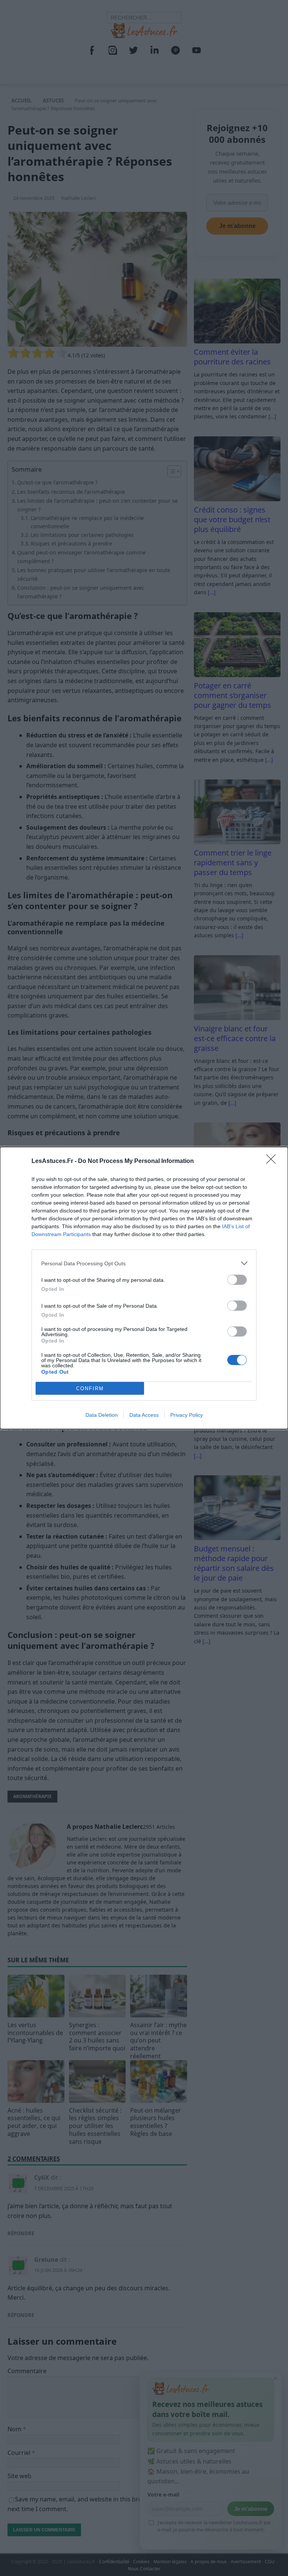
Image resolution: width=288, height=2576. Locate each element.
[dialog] (144, 1288)
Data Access (144, 1415)
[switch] (237, 1280)
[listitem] (144, 1263)
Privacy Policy (187, 1415)
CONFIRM (90, 1388)
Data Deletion (102, 1415)
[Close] (273, 1161)
